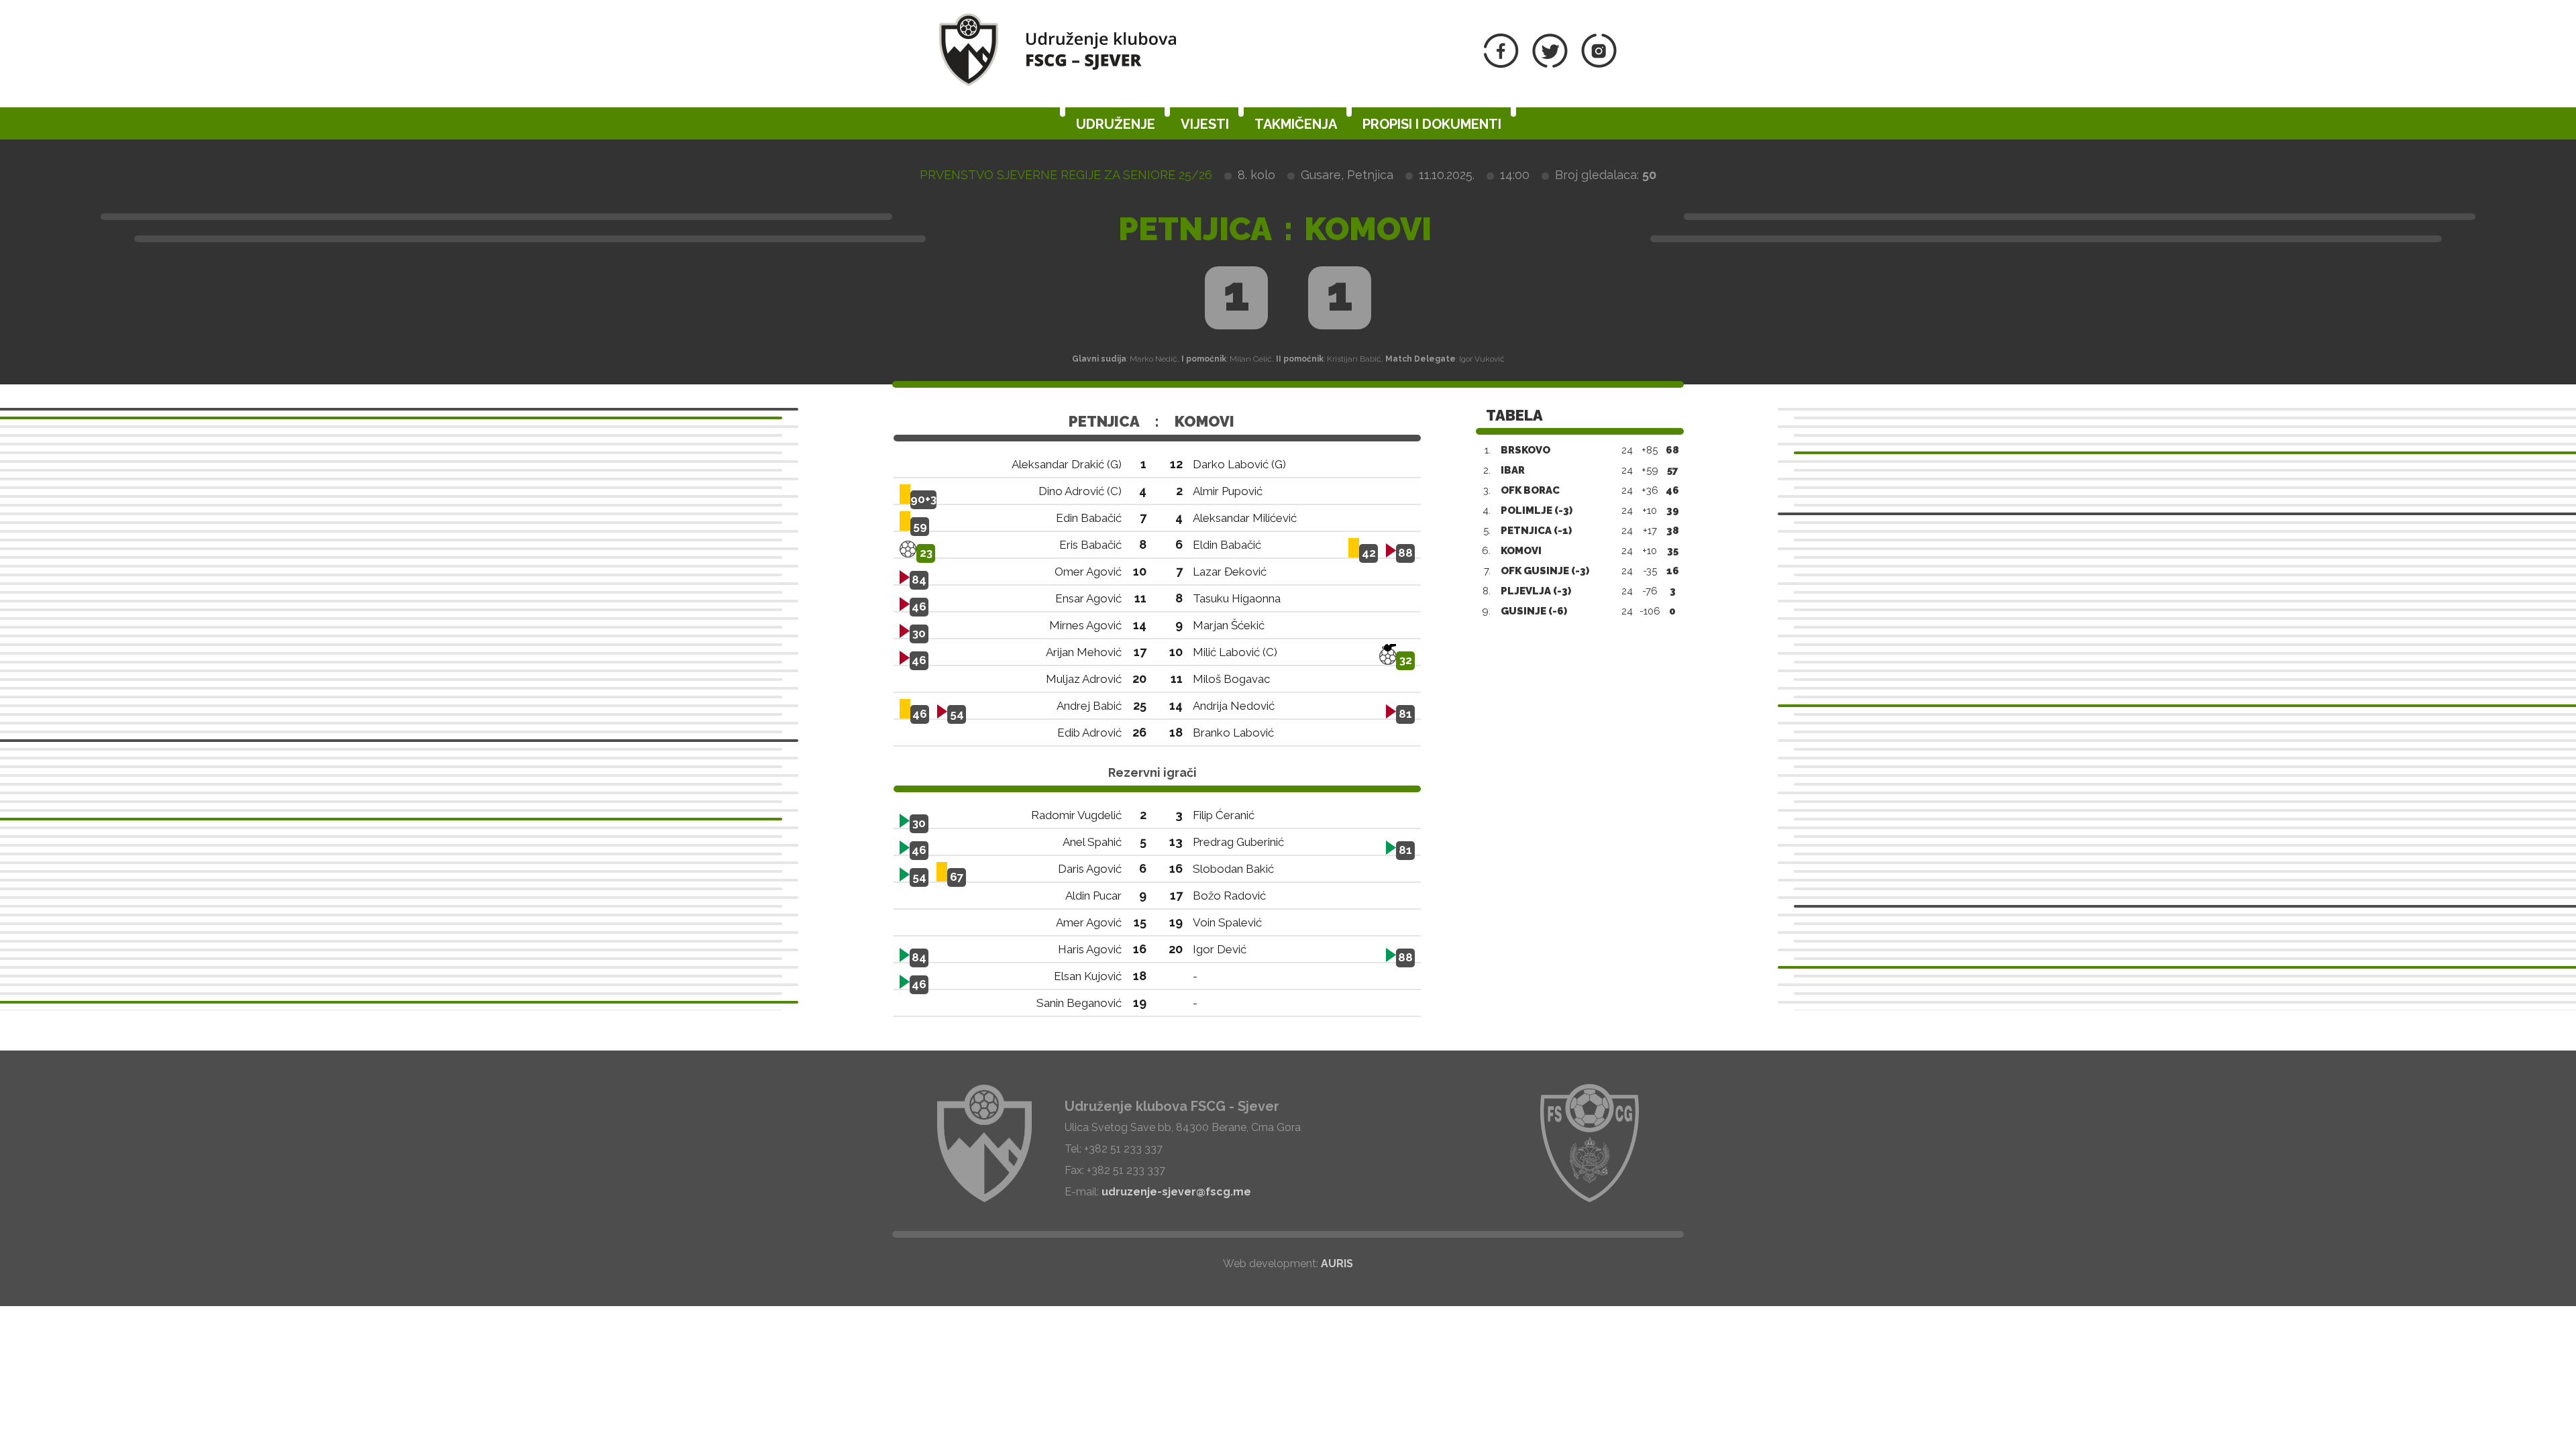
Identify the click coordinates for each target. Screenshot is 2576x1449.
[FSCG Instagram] (1599, 64)
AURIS (1337, 1264)
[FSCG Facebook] (1501, 64)
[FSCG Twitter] (1550, 64)
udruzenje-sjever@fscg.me (1176, 1192)
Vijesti (1205, 124)
